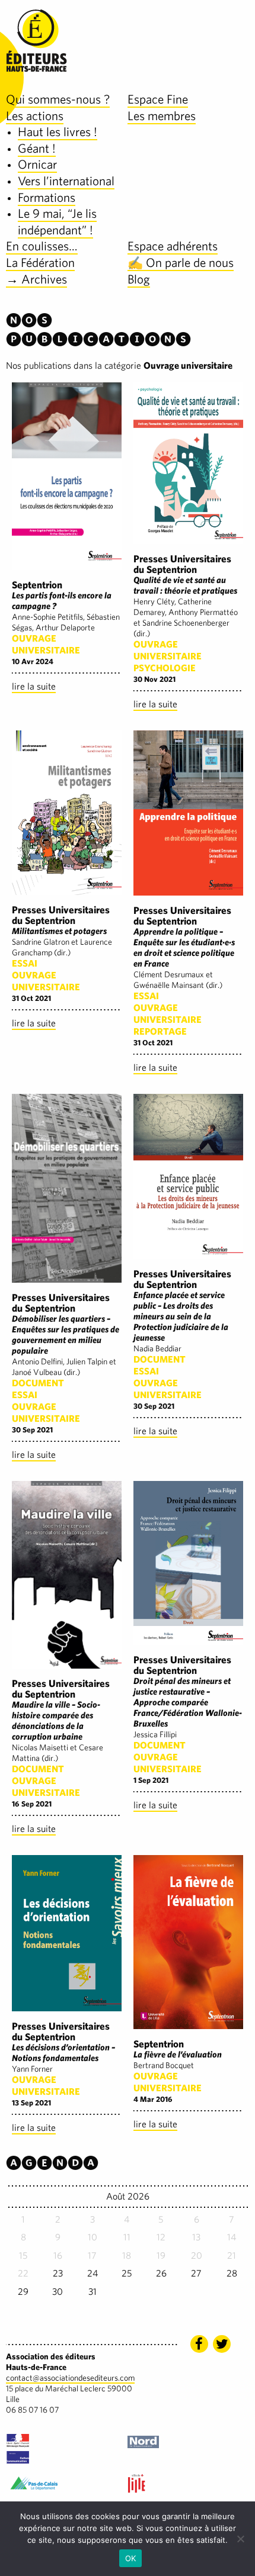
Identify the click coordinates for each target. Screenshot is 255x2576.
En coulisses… (42, 246)
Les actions (35, 116)
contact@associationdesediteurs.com (70, 2378)
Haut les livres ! (58, 132)
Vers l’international (66, 181)
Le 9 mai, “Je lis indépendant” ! (57, 222)
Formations (47, 197)
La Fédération (40, 263)
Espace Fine (158, 99)
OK (131, 2558)
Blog (139, 279)
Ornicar (37, 164)
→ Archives (36, 279)
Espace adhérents (173, 246)
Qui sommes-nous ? (58, 99)
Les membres (162, 116)
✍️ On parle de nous (181, 263)
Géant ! (37, 148)
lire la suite (34, 686)
